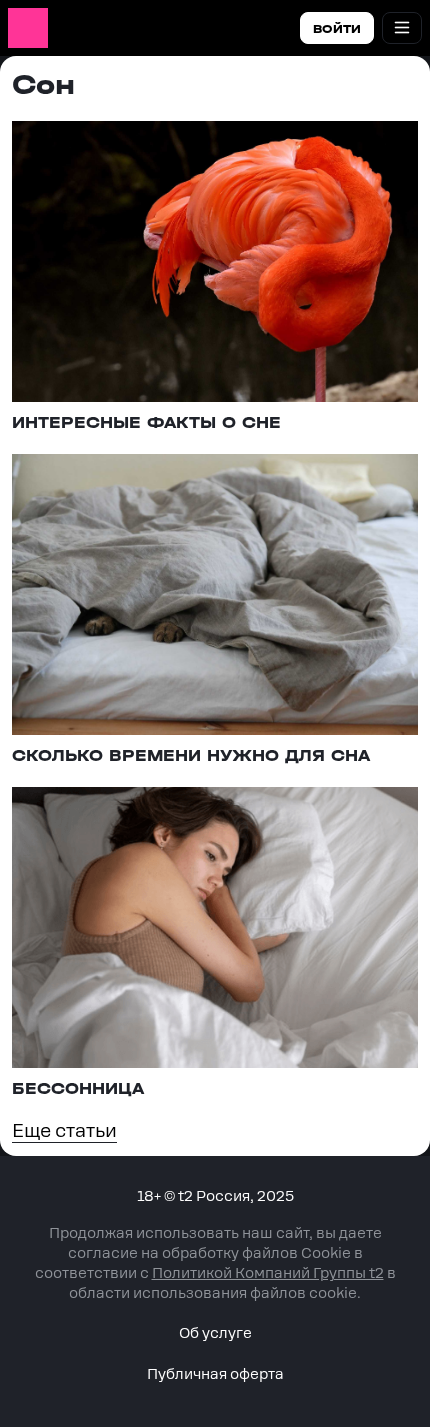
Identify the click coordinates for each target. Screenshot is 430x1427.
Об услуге (215, 1333)
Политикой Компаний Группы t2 (268, 1273)
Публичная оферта (215, 1374)
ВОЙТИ (337, 29)
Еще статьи (64, 1130)
